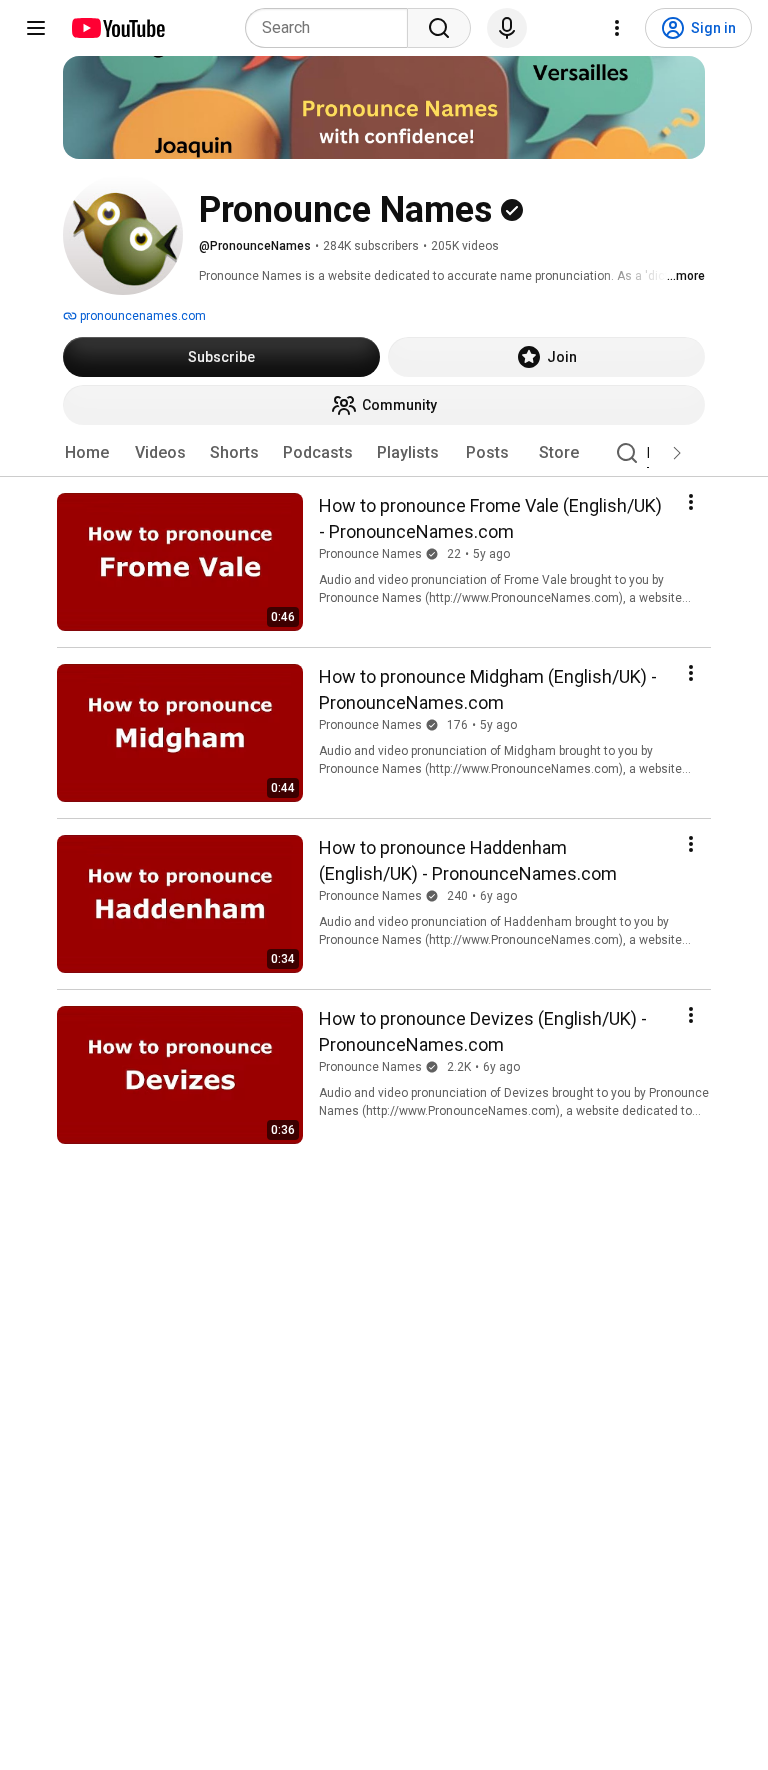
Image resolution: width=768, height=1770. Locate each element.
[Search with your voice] (507, 28)
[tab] (87, 453)
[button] (677, 453)
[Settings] (617, 28)
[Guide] (36, 28)
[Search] (439, 28)
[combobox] (332, 28)
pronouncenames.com (141, 316)
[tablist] (384, 453)
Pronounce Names (370, 554)
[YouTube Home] (117, 28)
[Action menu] (691, 502)
